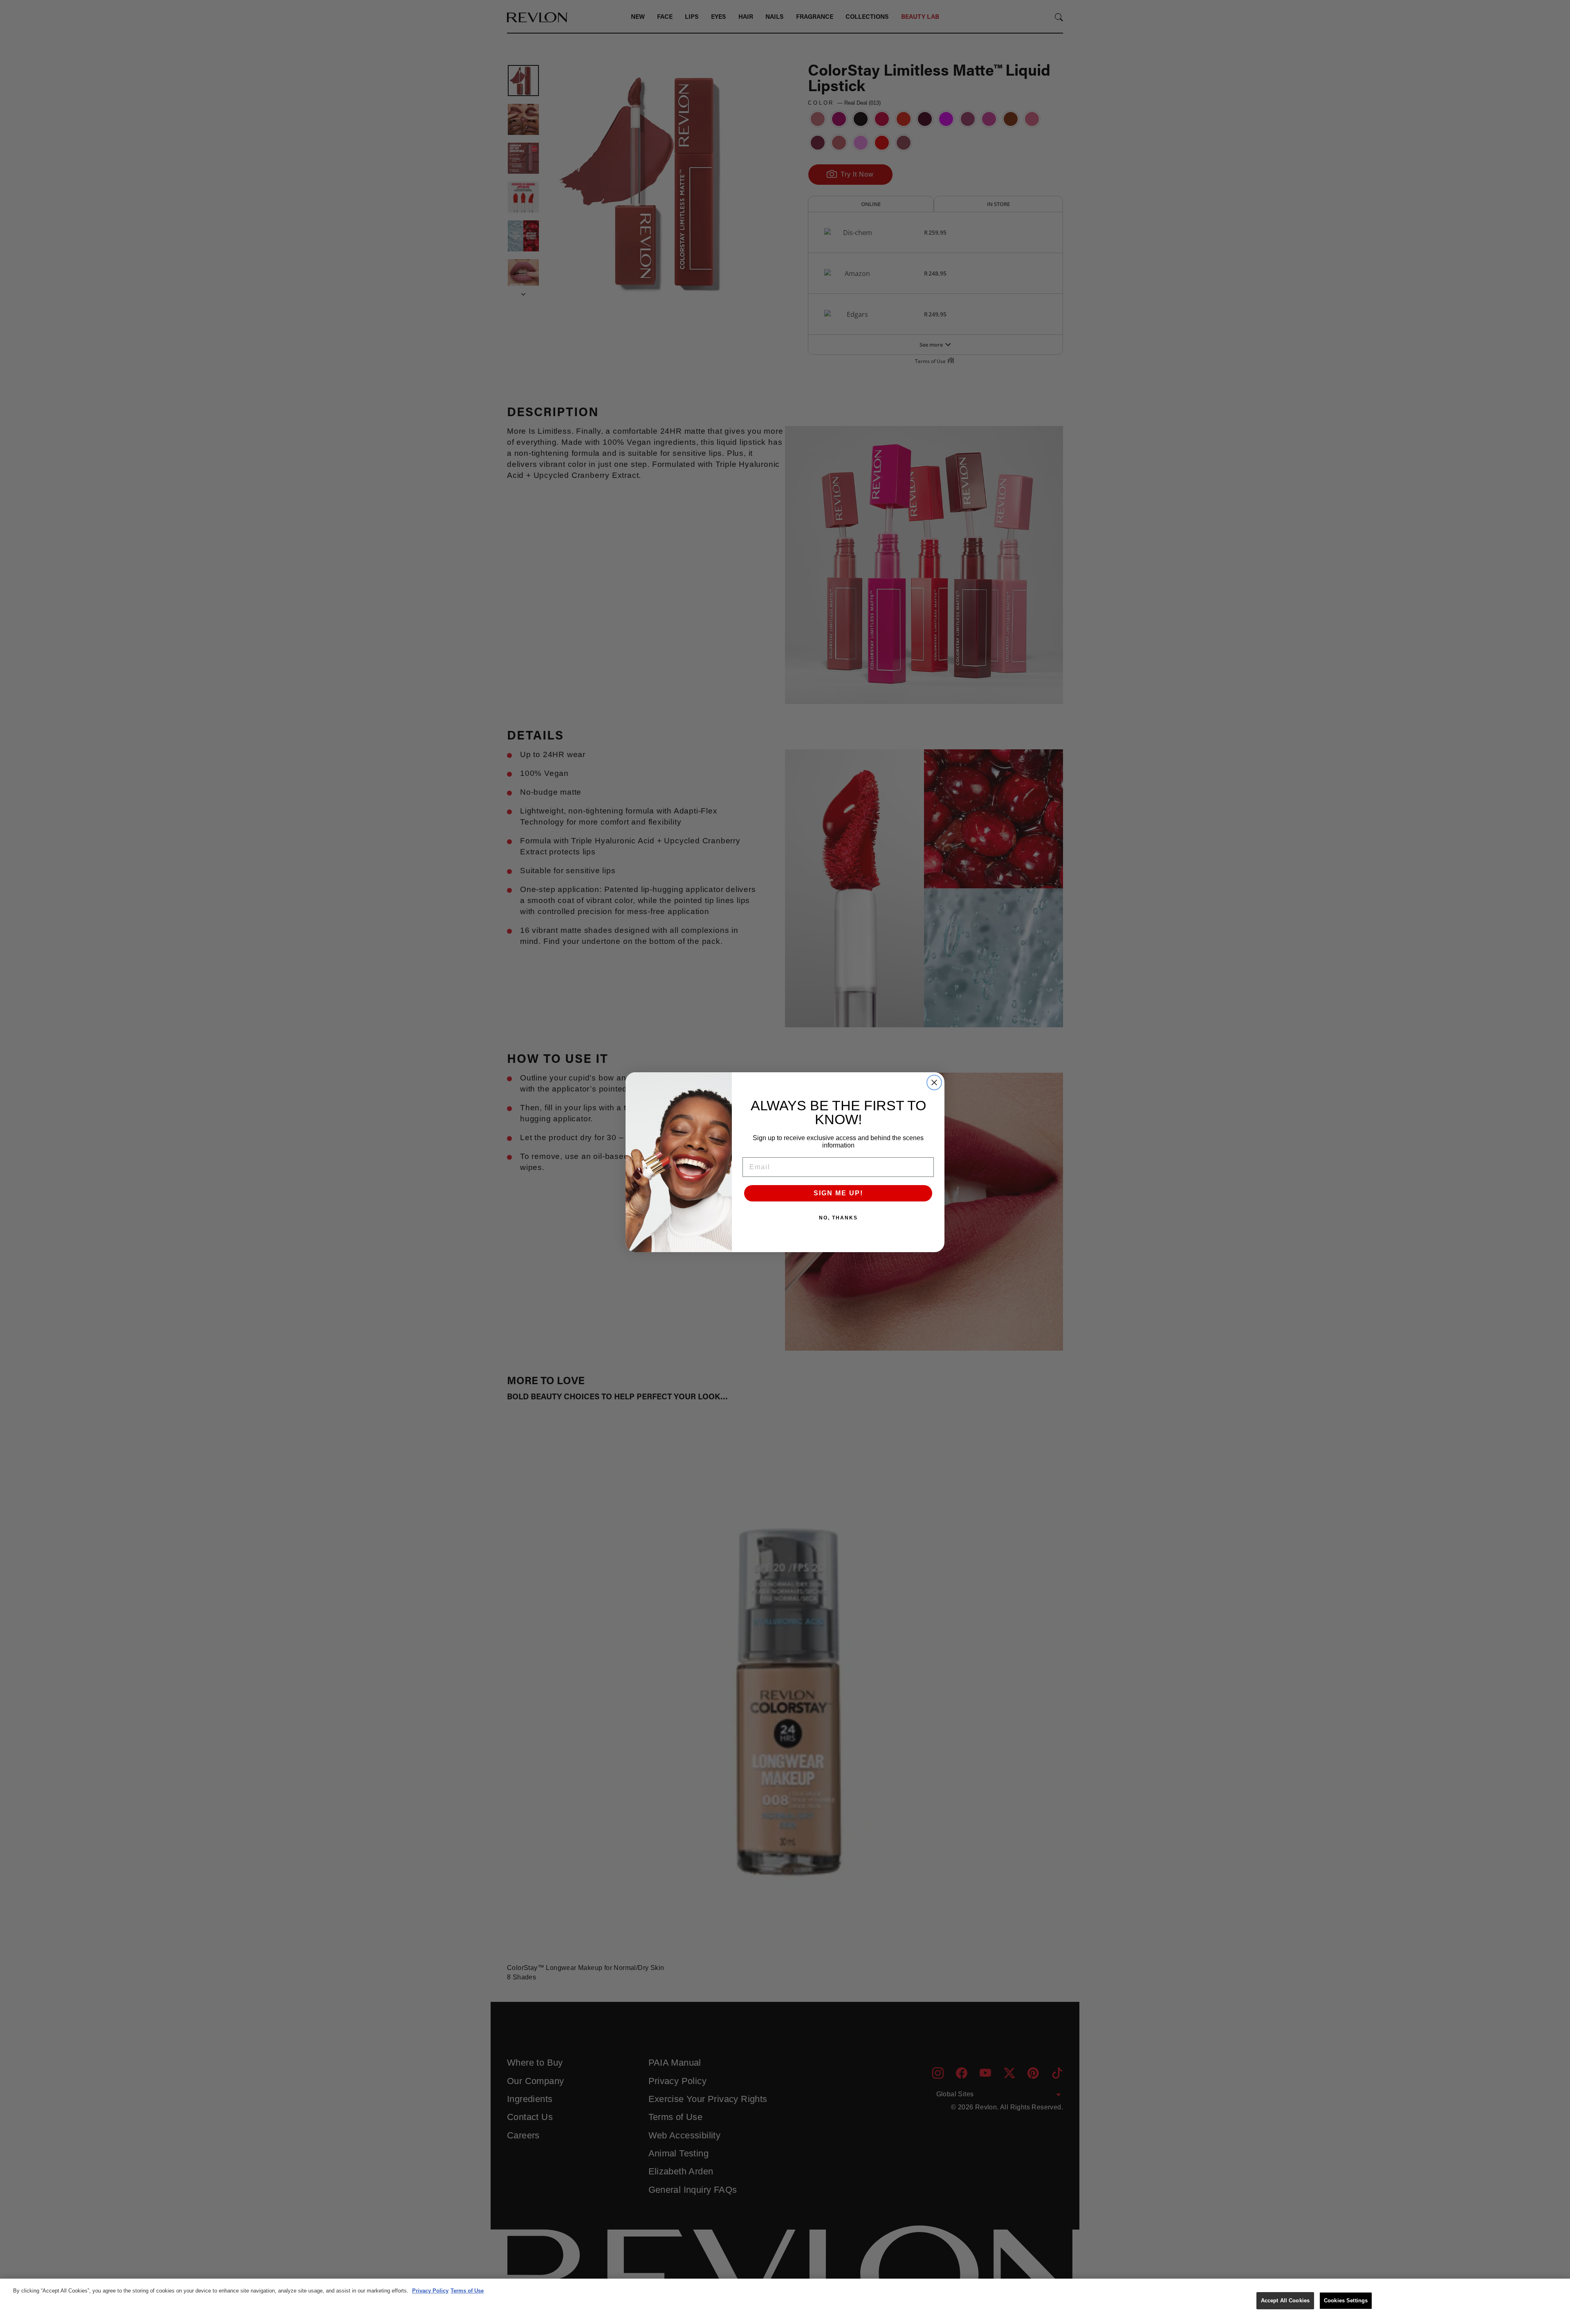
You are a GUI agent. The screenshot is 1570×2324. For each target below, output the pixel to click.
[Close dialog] (934, 1082)
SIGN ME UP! (838, 1193)
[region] (785, 2301)
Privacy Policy (430, 2291)
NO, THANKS (838, 1218)
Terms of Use (467, 2291)
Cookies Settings (1346, 2300)
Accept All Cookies (1285, 2300)
